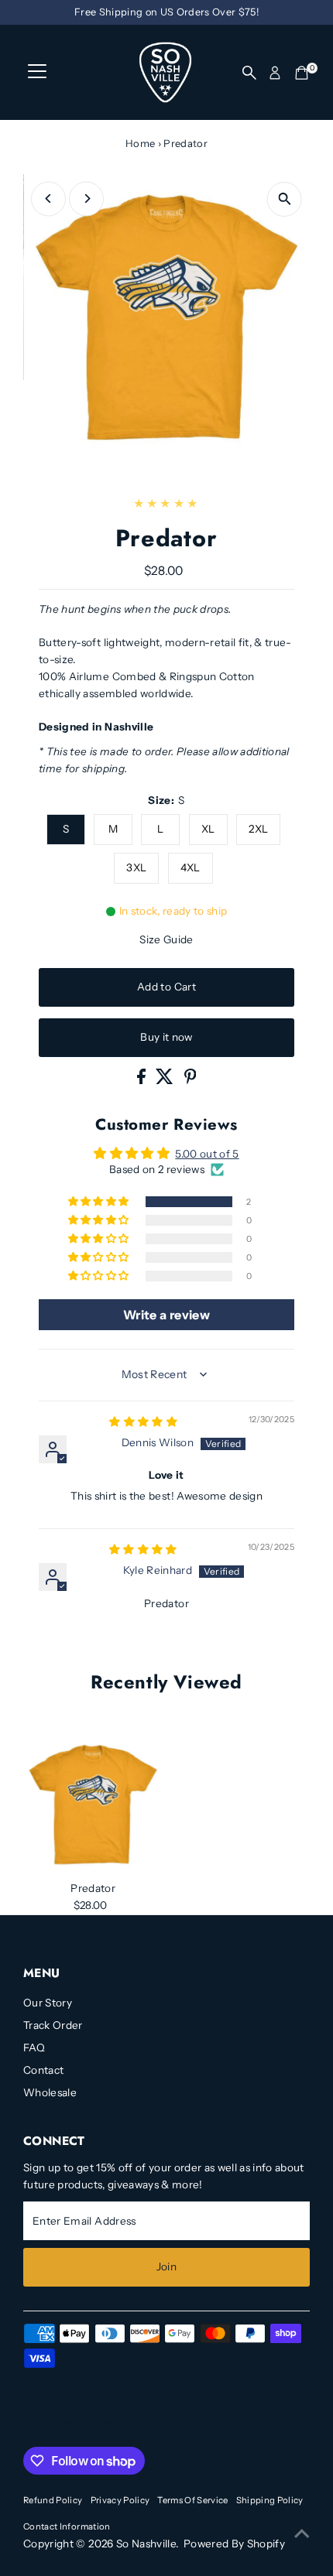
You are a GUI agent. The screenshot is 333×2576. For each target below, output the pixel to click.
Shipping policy (270, 2500)
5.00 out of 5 (207, 1154)
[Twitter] (108, 2428)
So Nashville (146, 2544)
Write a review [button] (166, 1315)
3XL (136, 867)
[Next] (86, 198)
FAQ (34, 2047)
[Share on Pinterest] (191, 1080)
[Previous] (48, 198)
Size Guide (166, 939)
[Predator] (93, 1805)
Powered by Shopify (234, 2544)
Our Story (48, 2003)
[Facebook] (30, 2428)
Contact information (67, 2526)
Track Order (53, 2025)
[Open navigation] (37, 73)
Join (166, 2266)
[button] (100, 1202)
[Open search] (249, 73)
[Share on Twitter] (166, 1080)
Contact (43, 2070)
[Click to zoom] (285, 199)
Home (140, 143)
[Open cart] (302, 73)
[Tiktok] (88, 2428)
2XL (258, 829)
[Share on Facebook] (142, 1080)
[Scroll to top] (302, 2533)
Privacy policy (120, 2500)
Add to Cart (166, 987)
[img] (143, 1421)
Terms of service (192, 2500)
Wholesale (50, 2092)
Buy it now (166, 1037)
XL (208, 829)
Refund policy (53, 2500)
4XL (191, 867)
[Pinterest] (69, 2428)
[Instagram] (49, 2428)
